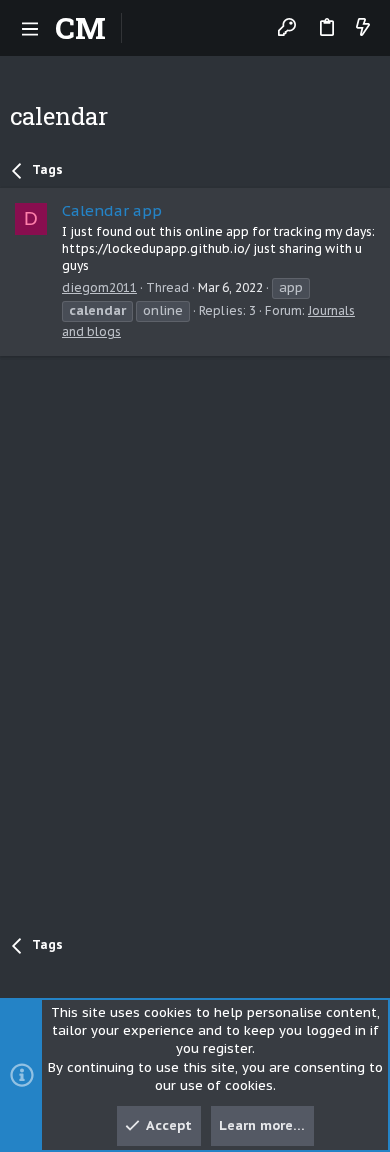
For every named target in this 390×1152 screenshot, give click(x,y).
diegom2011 (99, 287)
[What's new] (363, 28)
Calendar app (112, 210)
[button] (30, 28)
